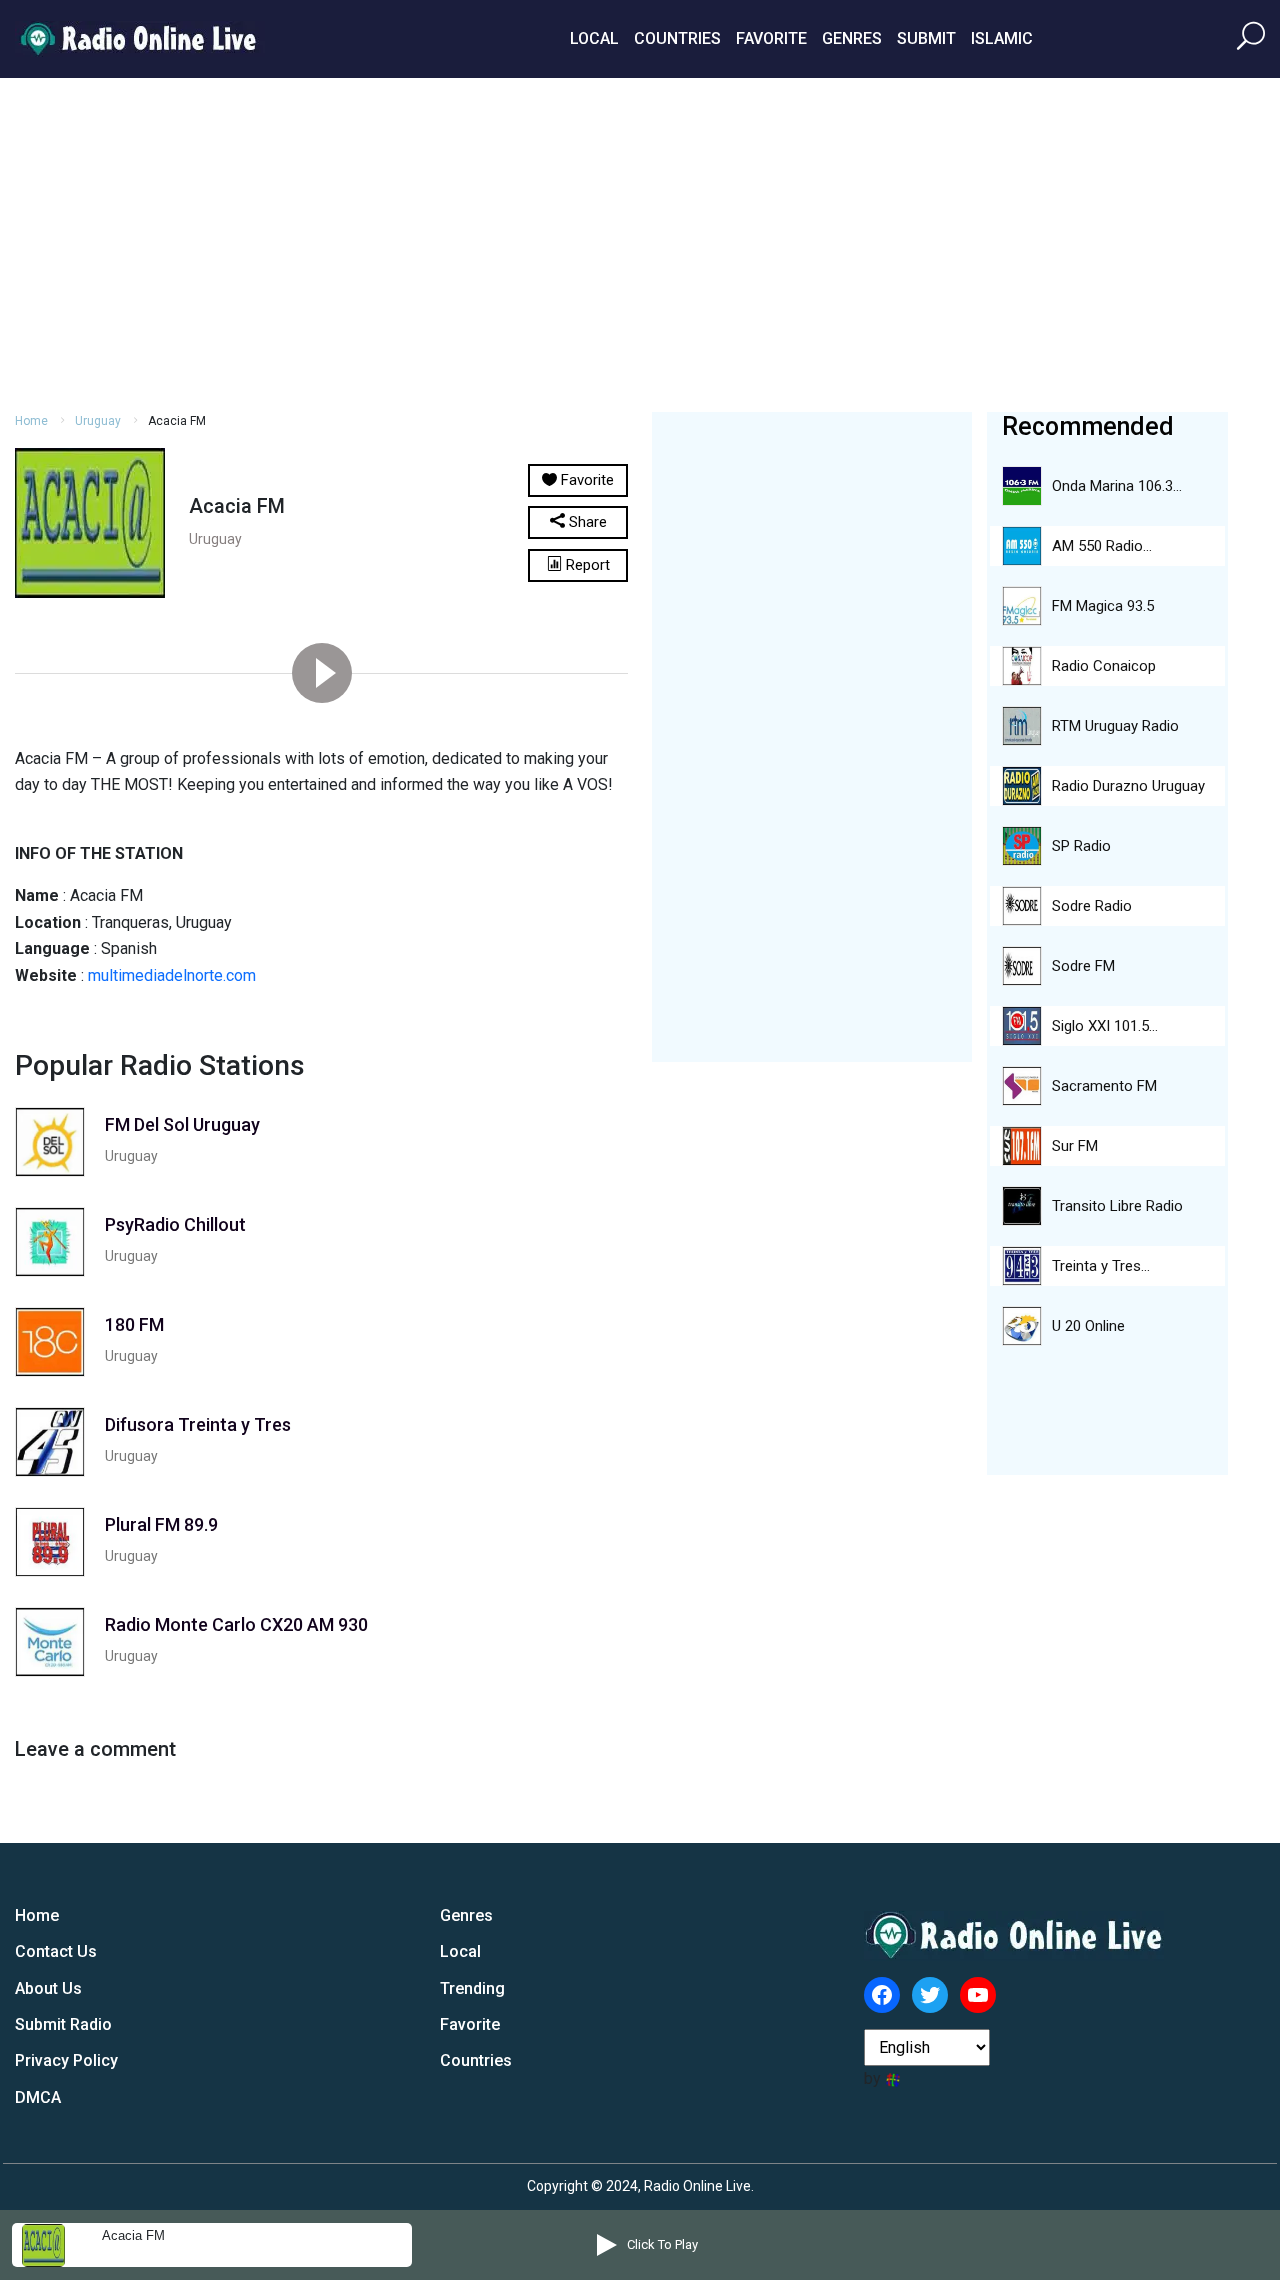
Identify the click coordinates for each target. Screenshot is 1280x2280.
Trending (472, 1988)
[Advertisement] (640, 242)
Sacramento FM (1104, 1086)
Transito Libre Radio (1117, 1206)
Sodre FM (1083, 966)
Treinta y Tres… (1101, 1266)
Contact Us (56, 1951)
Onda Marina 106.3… (1117, 486)
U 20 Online (1088, 1326)
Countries (677, 38)
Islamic (1002, 38)
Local (594, 38)
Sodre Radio (1092, 906)
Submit (926, 38)
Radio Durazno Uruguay (1128, 786)
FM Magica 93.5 (1103, 606)
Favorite (771, 38)
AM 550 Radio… (1102, 546)
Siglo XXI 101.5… (1105, 1026)
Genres (852, 38)
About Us (48, 1988)
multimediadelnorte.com (172, 975)
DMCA (38, 2097)
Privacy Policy (66, 2060)
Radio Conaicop (1104, 666)
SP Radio (1081, 846)
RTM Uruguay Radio (1115, 726)
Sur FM (1075, 1146)
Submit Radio (63, 2024)
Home (31, 421)
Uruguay (98, 421)
